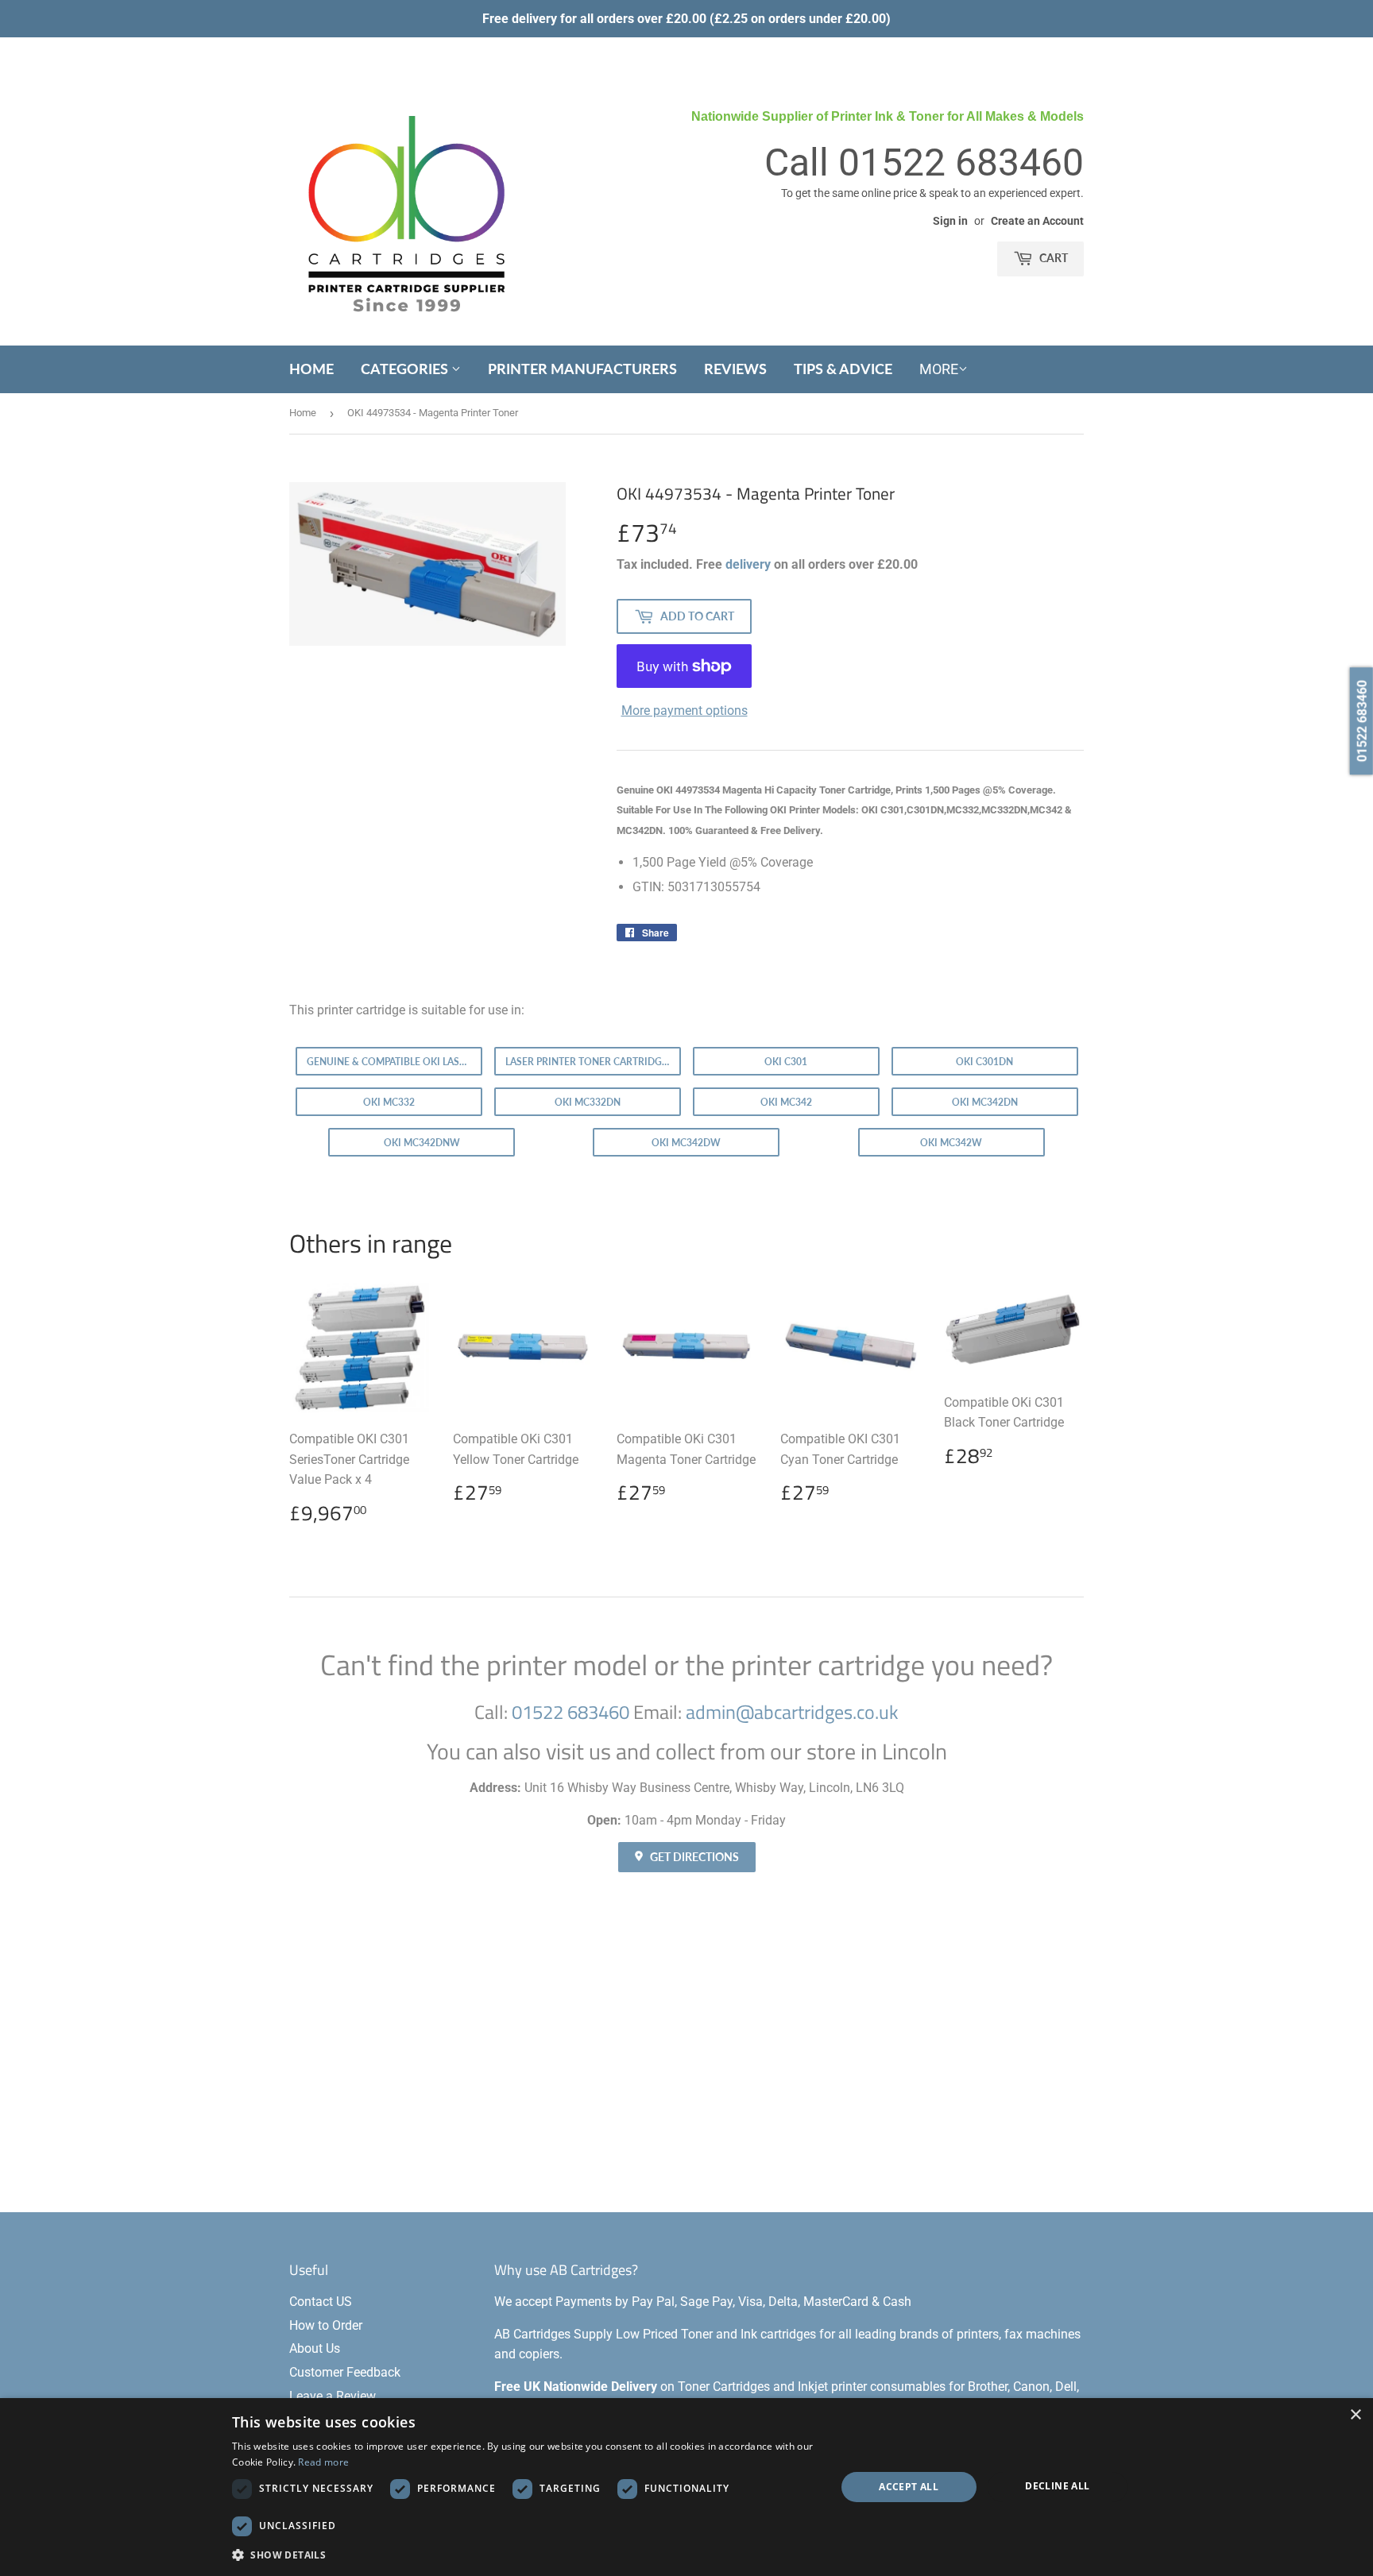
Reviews (735, 369)
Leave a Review (333, 2396)
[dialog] (686, 2487)
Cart (1052, 258)
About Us (315, 2348)
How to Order (326, 2325)
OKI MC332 (389, 1102)
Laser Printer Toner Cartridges (589, 1062)
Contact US (321, 2302)
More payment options (685, 711)
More (939, 369)
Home (311, 369)
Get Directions (693, 1857)
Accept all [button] (909, 2487)
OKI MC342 (786, 1102)
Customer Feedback (345, 2372)
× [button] (1355, 2415)
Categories (406, 369)
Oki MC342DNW (422, 1143)
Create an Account (1037, 221)
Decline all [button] (1057, 2486)
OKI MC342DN (985, 1102)
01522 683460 (961, 162)
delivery (748, 564)
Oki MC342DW (686, 1143)
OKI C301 (786, 1062)
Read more (323, 2462)
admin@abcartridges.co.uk (792, 1712)
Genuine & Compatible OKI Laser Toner (394, 1062)
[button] (525, 2555)
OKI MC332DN (588, 1102)
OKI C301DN (984, 1062)
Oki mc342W (951, 1143)
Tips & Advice (843, 369)
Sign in (950, 221)
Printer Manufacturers (582, 369)
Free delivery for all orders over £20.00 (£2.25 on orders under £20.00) (686, 19)
